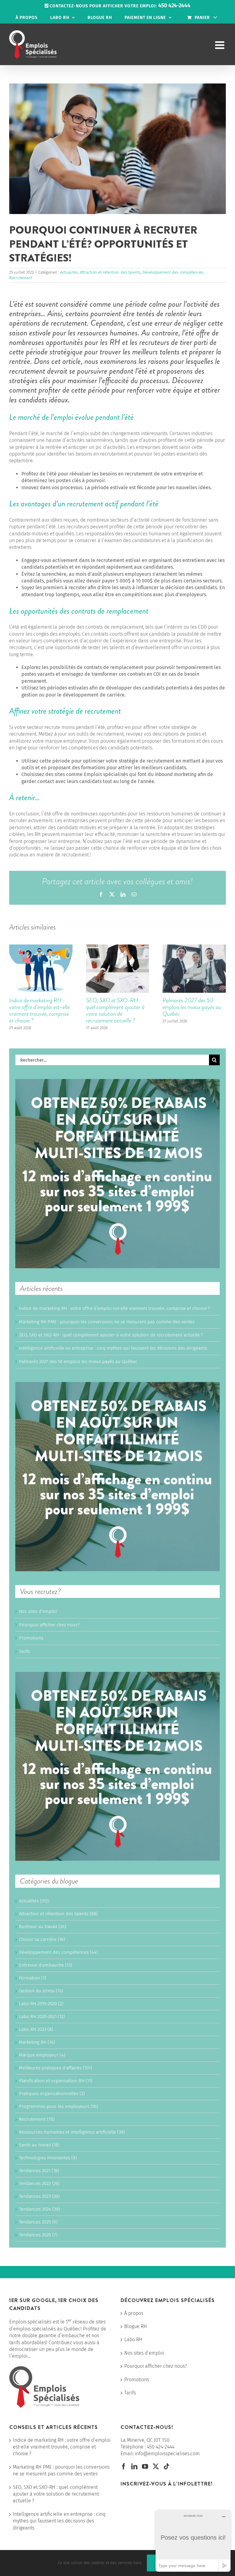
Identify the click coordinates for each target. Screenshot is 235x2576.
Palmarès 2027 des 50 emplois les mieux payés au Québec (192, 1007)
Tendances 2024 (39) (39, 2209)
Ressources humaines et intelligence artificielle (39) (72, 2132)
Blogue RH (136, 2326)
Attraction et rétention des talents (110, 272)
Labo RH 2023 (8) (36, 2029)
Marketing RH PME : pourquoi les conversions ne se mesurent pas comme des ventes (107, 1322)
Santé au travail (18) (39, 2145)
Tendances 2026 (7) (38, 2235)
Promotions (31, 1638)
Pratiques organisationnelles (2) (52, 2094)
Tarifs (24, 1651)
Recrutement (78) (37, 2119)
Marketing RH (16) (37, 2042)
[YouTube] (145, 2467)
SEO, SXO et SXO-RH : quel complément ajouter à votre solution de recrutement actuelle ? (115, 1010)
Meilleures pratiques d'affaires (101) (56, 2068)
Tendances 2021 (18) (39, 2171)
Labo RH (133, 2339)
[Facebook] (124, 2467)
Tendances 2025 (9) (38, 2222)
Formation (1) (33, 1978)
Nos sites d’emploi (38, 1611)
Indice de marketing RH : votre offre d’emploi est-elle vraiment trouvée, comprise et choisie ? (39, 1010)
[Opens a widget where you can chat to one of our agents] (193, 2541)
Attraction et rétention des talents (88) (58, 1914)
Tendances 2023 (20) (39, 2196)
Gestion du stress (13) (41, 1991)
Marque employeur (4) (42, 2055)
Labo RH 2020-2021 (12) (42, 2016)
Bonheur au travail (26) (43, 1927)
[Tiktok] (166, 2467)
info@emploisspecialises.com (167, 2454)
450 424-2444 (161, 2447)
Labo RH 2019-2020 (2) (41, 2004)
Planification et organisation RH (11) (56, 2081)
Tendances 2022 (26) (39, 2183)
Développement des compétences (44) (58, 1952)
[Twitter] (156, 2467)
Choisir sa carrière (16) (42, 1939)
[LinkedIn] (134, 2467)
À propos (134, 2313)
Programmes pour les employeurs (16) (58, 2106)
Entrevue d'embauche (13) (46, 1965)
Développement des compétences (173, 272)
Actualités (69, 272)
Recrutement (21, 278)
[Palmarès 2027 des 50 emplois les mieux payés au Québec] (194, 947)
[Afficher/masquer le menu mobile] (220, 45)
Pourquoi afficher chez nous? (49, 1625)
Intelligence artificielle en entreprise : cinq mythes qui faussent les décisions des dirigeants (113, 1348)
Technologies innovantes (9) (48, 2158)
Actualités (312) (34, 1901)
